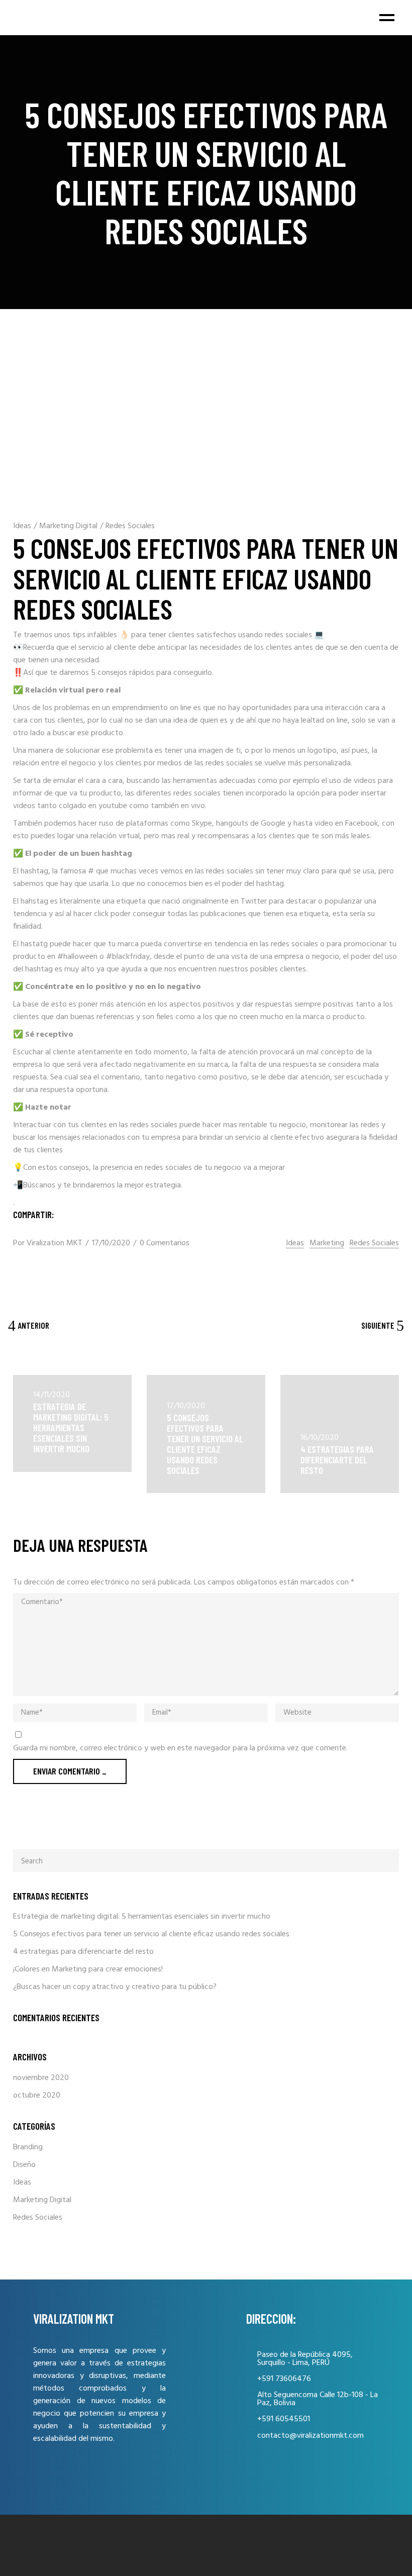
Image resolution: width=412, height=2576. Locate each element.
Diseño (24, 2165)
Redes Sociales (130, 526)
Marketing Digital (68, 526)
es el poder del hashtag (244, 884)
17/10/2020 (111, 1243)
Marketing (327, 1244)
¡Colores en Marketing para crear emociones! (88, 1969)
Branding (28, 2147)
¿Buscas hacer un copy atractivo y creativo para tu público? (115, 1987)
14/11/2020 (51, 1395)
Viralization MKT (55, 1243)
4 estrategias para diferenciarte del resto (337, 1460)
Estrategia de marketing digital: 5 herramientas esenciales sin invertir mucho (71, 1427)
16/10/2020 (320, 1438)
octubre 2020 (37, 2096)
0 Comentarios (165, 1243)
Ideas (22, 526)
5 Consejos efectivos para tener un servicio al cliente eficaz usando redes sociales (205, 1444)
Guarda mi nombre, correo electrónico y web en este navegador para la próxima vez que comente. (180, 1749)
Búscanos (39, 1185)
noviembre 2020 (41, 2078)
